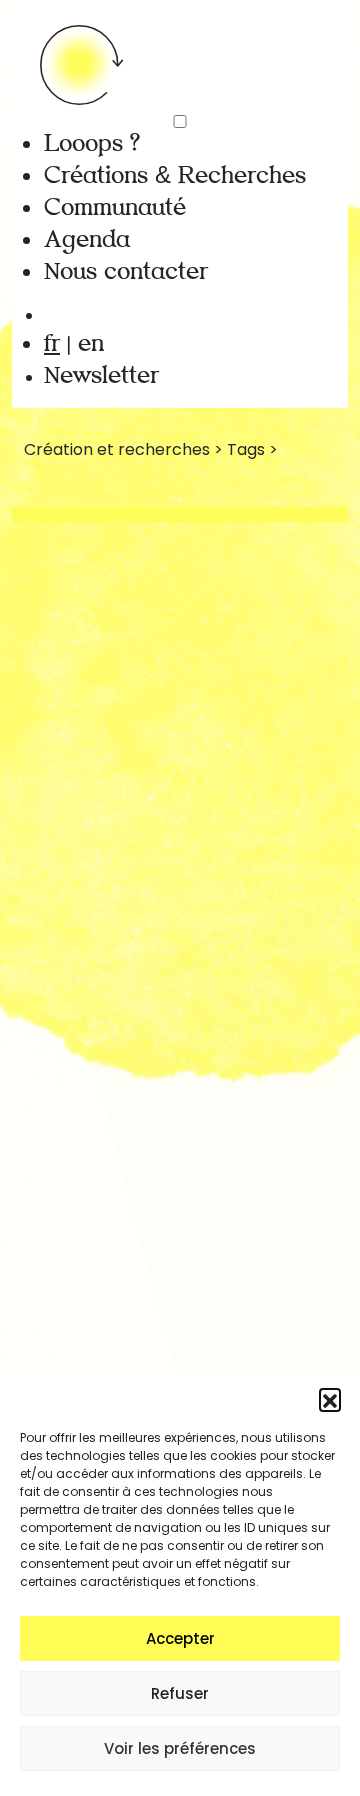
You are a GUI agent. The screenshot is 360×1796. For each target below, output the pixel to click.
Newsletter (101, 375)
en (91, 343)
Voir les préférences (180, 1748)
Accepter (180, 1638)
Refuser (180, 1693)
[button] (330, 1399)
